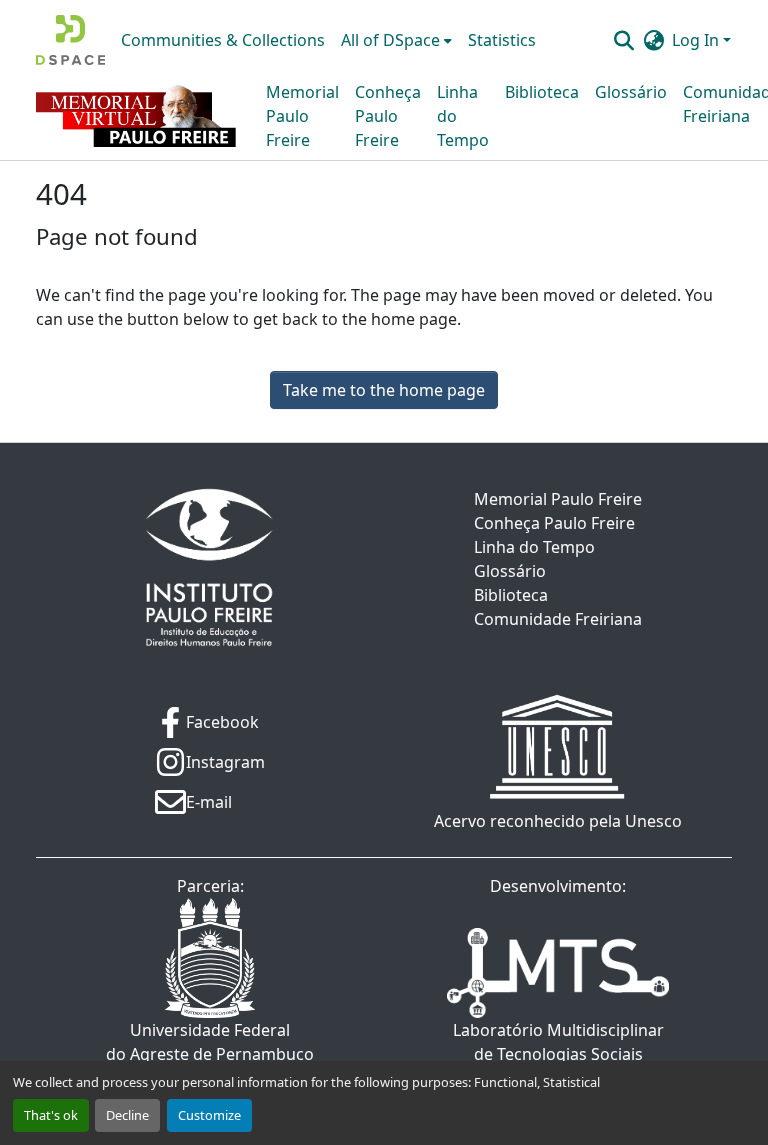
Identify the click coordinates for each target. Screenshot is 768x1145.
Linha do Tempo (463, 116)
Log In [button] (697, 40)
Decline (127, 1115)
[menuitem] (396, 40)
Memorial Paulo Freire (302, 116)
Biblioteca (542, 92)
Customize (209, 1115)
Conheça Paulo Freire (388, 116)
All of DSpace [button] (390, 40)
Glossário (631, 92)
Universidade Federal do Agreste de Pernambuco (210, 1042)
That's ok (51, 1115)
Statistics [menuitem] (502, 40)
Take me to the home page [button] (384, 390)
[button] (70, 40)
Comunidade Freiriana (558, 619)
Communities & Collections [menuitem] (223, 40)
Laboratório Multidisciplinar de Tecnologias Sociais (558, 1042)
